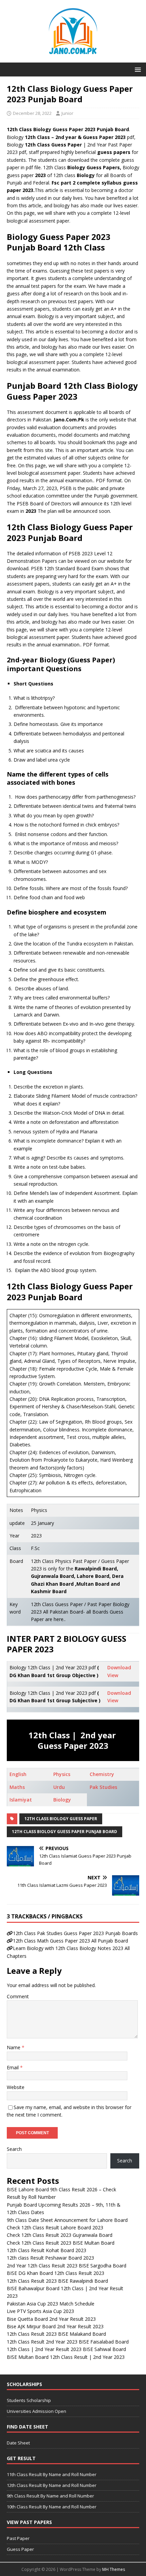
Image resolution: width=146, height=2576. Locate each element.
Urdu (59, 1787)
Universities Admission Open (36, 2411)
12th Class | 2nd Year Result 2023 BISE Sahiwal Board (66, 2349)
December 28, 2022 (32, 113)
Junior (67, 113)
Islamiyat (21, 1800)
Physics (62, 1774)
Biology (62, 1800)
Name (14, 2047)
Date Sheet (18, 2443)
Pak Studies (103, 1787)
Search (14, 2149)
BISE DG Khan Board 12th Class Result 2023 (56, 2273)
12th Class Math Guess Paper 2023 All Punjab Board (70, 1941)
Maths (17, 1787)
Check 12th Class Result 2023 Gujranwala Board (60, 2235)
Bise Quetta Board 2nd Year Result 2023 (51, 2319)
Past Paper (18, 2538)
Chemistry (102, 1774)
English (18, 1774)
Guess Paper (20, 2549)
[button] (137, 69)
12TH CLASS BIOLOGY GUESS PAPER (61, 1819)
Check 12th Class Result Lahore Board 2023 (55, 2227)
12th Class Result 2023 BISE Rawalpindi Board (57, 2281)
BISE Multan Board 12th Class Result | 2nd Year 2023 (66, 2357)
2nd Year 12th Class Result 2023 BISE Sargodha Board (67, 2266)
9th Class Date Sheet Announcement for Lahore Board (67, 2220)
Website (16, 2087)
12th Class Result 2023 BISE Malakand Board (56, 2334)
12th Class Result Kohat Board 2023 (47, 2250)
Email (13, 2067)
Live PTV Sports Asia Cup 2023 (40, 2311)
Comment (18, 1996)
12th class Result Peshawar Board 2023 (50, 2258)
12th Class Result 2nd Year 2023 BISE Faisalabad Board (68, 2342)
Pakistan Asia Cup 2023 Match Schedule (51, 2304)
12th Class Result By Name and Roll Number (52, 2485)
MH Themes (114, 2569)
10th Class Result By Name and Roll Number (52, 2507)
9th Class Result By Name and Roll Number (50, 2496)
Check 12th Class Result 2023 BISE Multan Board (61, 2243)
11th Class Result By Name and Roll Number (52, 2474)
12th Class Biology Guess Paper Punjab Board (65, 1832)
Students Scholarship (29, 2400)
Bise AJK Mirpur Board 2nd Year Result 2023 (55, 2326)
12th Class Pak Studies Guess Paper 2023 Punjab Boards (75, 1933)
